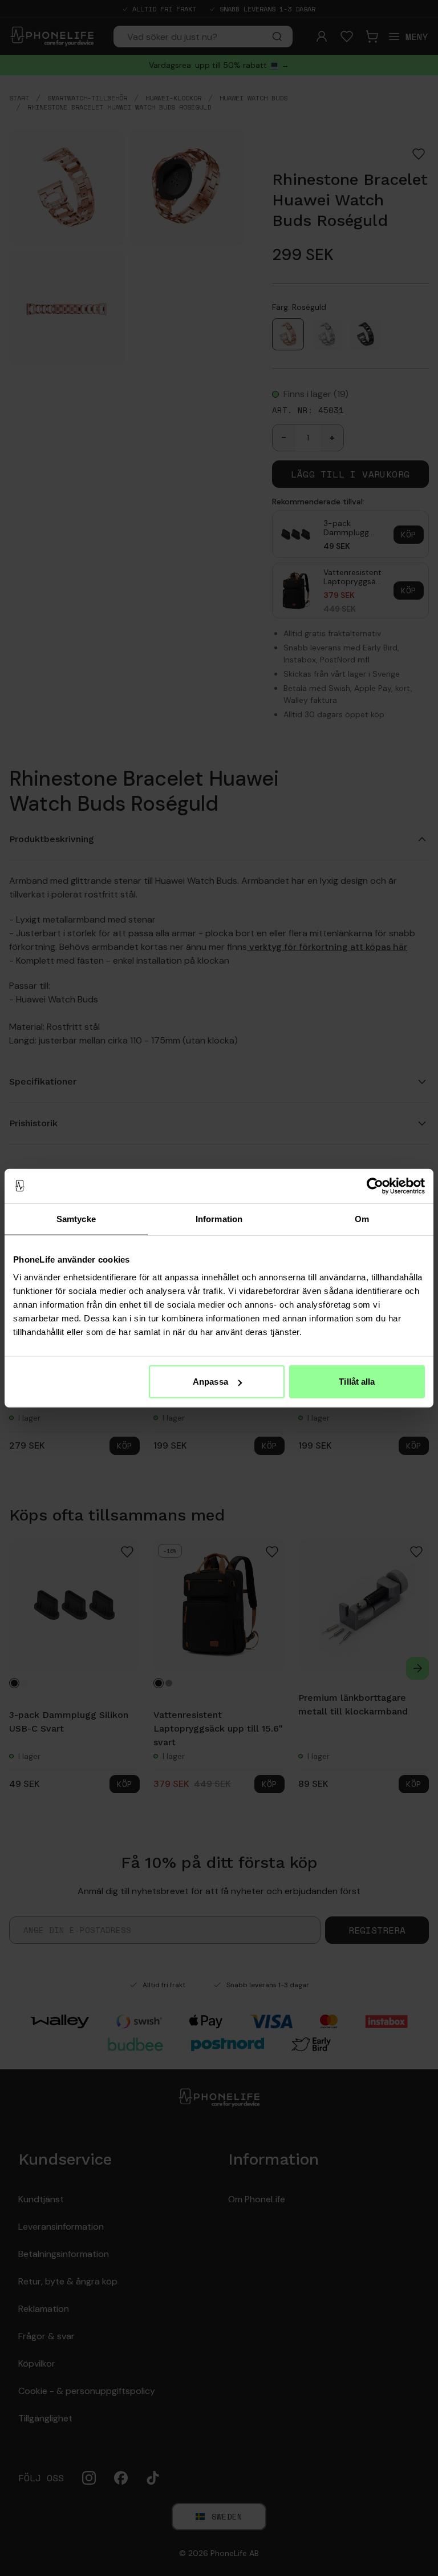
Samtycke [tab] (76, 1218)
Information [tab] (219, 1218)
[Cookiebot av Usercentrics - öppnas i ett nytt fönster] (375, 1186)
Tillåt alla (357, 1382)
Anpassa (210, 1382)
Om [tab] (362, 1218)
